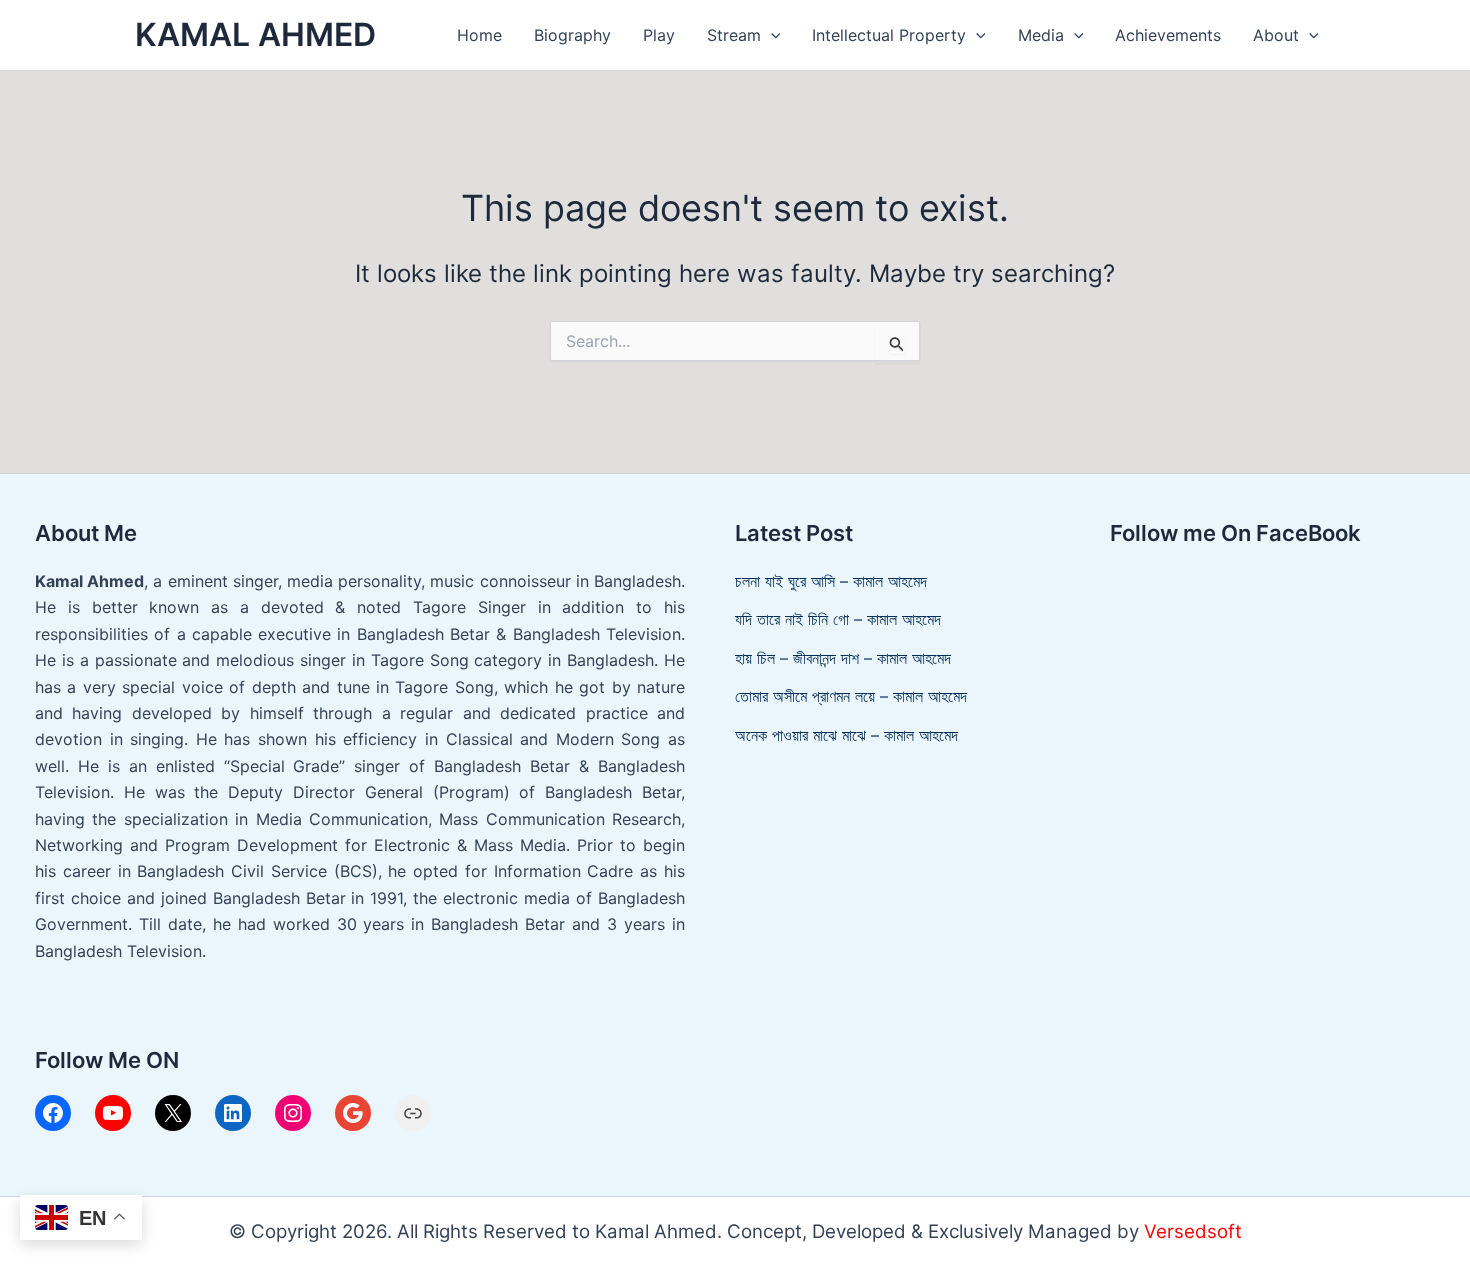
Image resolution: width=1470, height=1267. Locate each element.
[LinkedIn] (233, 1113)
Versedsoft (1193, 1231)
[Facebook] (53, 1113)
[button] (771, 35)
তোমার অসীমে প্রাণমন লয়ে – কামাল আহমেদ (851, 696)
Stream (734, 35)
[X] (173, 1113)
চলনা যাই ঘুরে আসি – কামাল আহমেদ (831, 581)
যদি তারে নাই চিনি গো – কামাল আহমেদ (838, 619)
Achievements (1168, 35)
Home (479, 35)
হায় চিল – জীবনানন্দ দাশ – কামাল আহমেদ (843, 658)
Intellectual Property (889, 35)
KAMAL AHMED (255, 34)
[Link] (413, 1113)
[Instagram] (293, 1113)
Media (1041, 35)
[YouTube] (113, 1113)
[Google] (353, 1113)
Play (659, 35)
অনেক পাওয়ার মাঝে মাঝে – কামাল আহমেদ (846, 735)
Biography (572, 35)
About (1276, 35)
